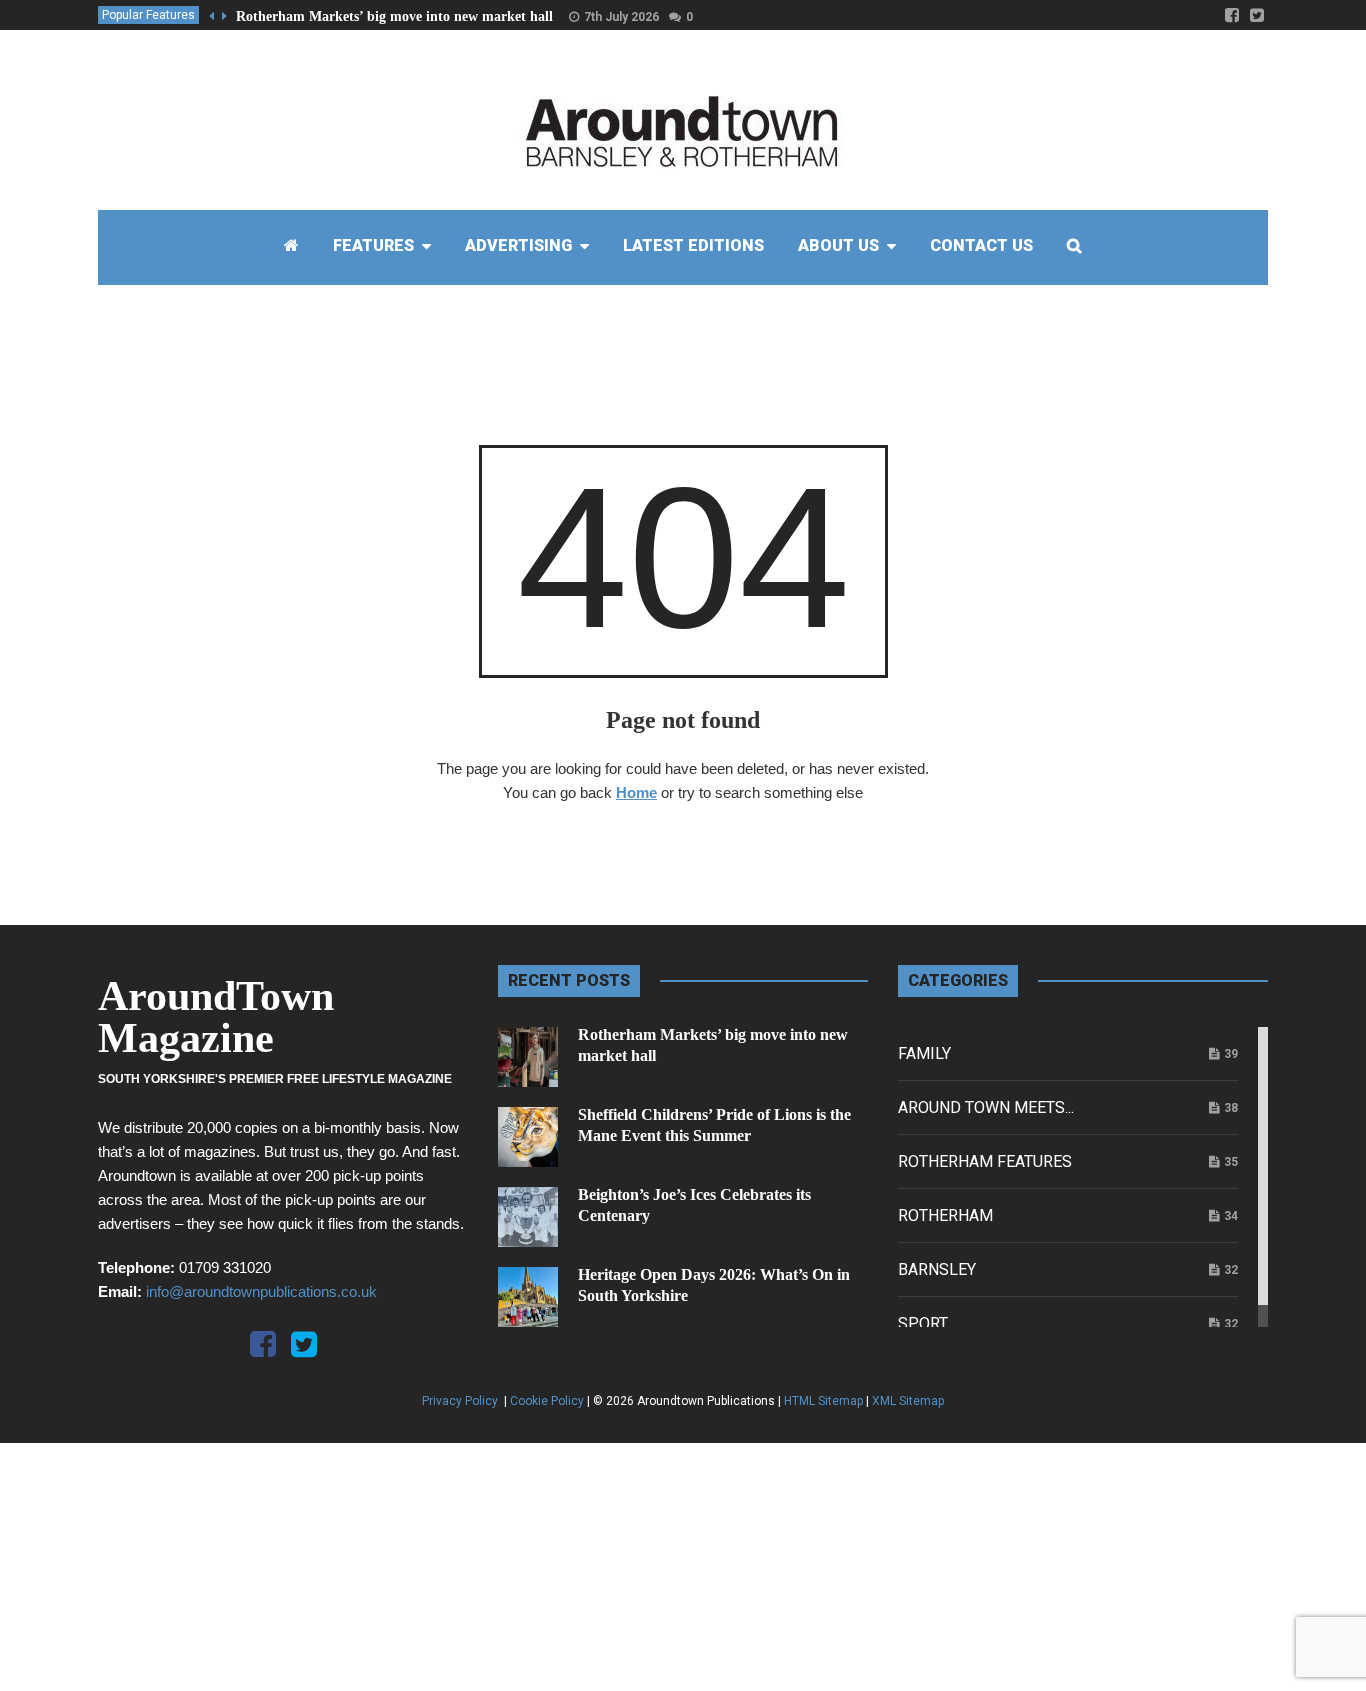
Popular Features (148, 15)
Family (924, 1053)
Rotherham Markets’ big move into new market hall (394, 16)
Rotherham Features (985, 1161)
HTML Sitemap (823, 1401)
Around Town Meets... (986, 1107)
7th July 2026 (621, 17)
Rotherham (945, 1215)
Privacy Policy (461, 1401)
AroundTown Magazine (216, 1017)
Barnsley (937, 1269)
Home (636, 792)
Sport (923, 1323)
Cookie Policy (547, 1401)
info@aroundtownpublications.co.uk (261, 1291)
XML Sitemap (908, 1401)
